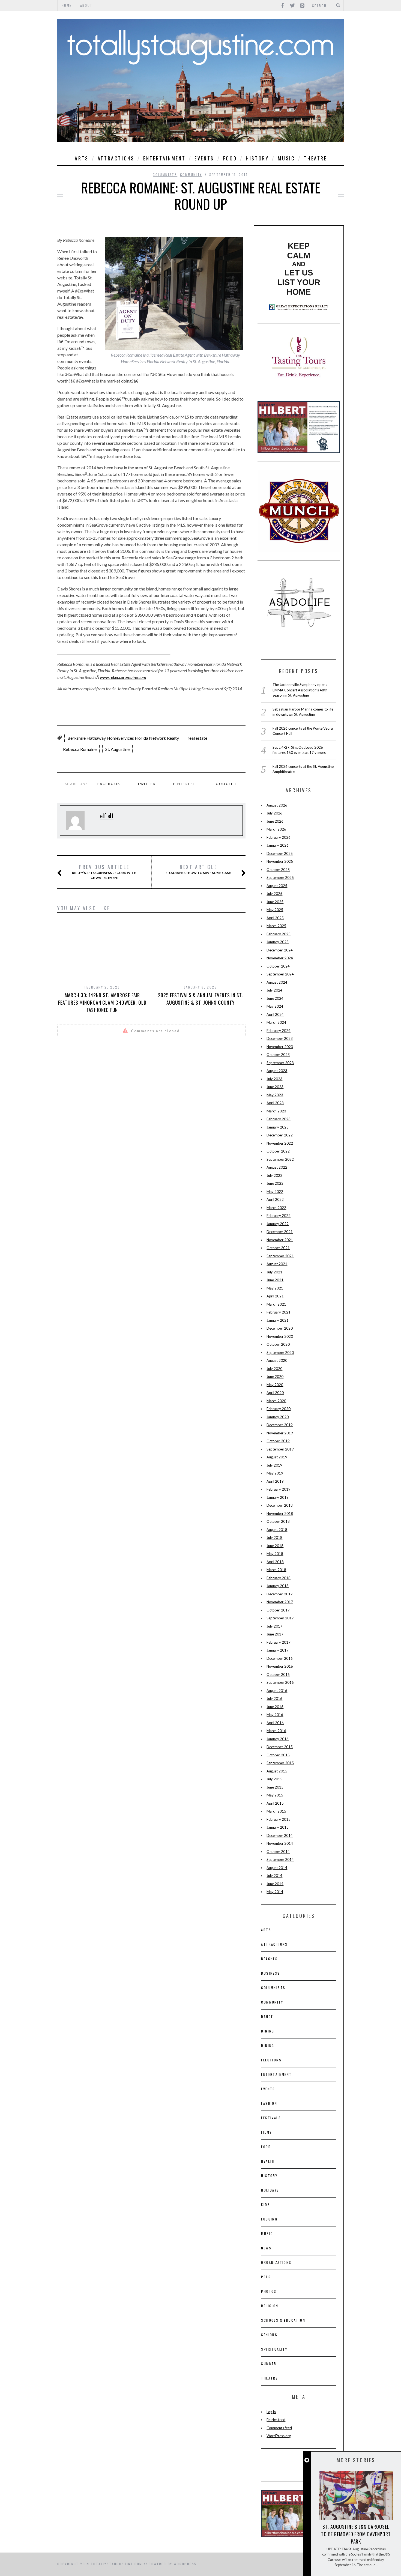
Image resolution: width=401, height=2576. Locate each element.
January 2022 (278, 1224)
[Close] (307, 2460)
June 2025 (275, 902)
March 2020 (276, 1401)
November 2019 (280, 1433)
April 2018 (275, 1562)
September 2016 (280, 1682)
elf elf (107, 816)
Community (191, 174)
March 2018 (276, 1570)
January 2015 (278, 1827)
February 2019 (279, 1489)
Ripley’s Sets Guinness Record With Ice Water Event (104, 872)
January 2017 (278, 1650)
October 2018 (278, 1521)
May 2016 (275, 1715)
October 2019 (278, 1441)
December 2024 (280, 950)
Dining (268, 2031)
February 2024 (279, 1031)
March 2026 (276, 829)
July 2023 (274, 1079)
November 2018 (280, 1514)
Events (204, 158)
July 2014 (274, 1876)
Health (268, 2161)
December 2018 (280, 1505)
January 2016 (278, 1739)
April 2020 (275, 1393)
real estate (197, 738)
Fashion (269, 2103)
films (267, 2132)
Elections (271, 2060)
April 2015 (275, 1803)
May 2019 (275, 1473)
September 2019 (280, 1449)
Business (270, 1973)
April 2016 (275, 1723)
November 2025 (280, 861)
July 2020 (274, 1369)
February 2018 (279, 1578)
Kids (266, 2205)
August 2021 (277, 1264)
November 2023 (280, 1047)
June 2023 (275, 1087)
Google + (227, 784)
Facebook (109, 784)
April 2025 (275, 918)
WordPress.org (279, 2436)
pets (266, 2277)
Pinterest (184, 784)
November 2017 (280, 1602)
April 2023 (275, 1103)
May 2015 (275, 1795)
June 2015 (275, 1787)
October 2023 (278, 1055)
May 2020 (275, 1385)
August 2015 (277, 1771)
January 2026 (278, 845)
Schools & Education (283, 2320)
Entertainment (164, 158)
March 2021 (276, 1304)
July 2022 (274, 1175)
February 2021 (279, 1312)
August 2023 (277, 1071)
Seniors (269, 2335)
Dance (267, 2017)
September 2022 (280, 1159)
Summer (269, 2364)
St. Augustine (117, 749)
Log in (271, 2412)
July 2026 (274, 813)
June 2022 (275, 1183)
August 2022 (277, 1167)
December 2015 (280, 1747)
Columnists (165, 174)
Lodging (269, 2219)
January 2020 (278, 1417)
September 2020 (280, 1353)
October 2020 (278, 1344)
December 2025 (280, 853)
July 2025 (274, 894)
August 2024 (277, 982)
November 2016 (280, 1666)
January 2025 (278, 942)
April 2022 (275, 1199)
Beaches (269, 1959)
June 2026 (275, 821)
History (257, 158)
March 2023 (276, 1111)
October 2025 (278, 870)
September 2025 (280, 877)
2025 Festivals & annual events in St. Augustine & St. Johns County (200, 999)
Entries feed (276, 2420)
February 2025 (279, 934)
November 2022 (280, 1143)
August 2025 (277, 886)
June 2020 (275, 1377)
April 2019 (275, 1481)
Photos (269, 2291)
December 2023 (280, 1038)
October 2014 (278, 1852)
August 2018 (277, 1530)
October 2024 (278, 966)
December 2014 (280, 1835)
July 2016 (274, 1699)
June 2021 (275, 1280)
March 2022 (276, 1208)
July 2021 (274, 1272)
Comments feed (279, 2428)
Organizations (276, 2262)
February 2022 (279, 1216)
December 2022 (280, 1135)
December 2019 (280, 1425)
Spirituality (274, 2349)
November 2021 (280, 1240)
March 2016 (276, 1731)
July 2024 (274, 990)
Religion (270, 2306)
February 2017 (279, 1642)
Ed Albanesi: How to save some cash (198, 869)
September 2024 (280, 974)
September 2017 (280, 1618)
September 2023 (280, 1063)
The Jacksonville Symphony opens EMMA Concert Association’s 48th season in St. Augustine (300, 690)
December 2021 (280, 1232)
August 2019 (277, 1457)
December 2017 (280, 1594)
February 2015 (279, 1819)
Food (230, 158)
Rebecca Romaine (80, 749)
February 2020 (279, 1409)
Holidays (270, 2190)
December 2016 (280, 1658)
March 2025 (276, 926)
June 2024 (275, 998)
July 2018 (274, 1538)
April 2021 (275, 1296)
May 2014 (275, 1892)
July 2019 (274, 1465)
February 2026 (279, 837)
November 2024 (280, 958)
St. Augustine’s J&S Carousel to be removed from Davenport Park (356, 2534)
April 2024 (275, 1014)
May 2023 (275, 1095)
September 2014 (280, 1859)
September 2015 (280, 1763)
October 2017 (278, 1610)
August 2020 (277, 1360)
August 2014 (277, 1868)
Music (286, 158)
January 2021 (278, 1320)
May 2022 (275, 1192)
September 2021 (280, 1256)
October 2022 (278, 1151)
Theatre (315, 158)
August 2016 (277, 1691)
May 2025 (275, 910)
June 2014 (275, 1884)
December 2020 (280, 1328)
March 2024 (276, 1022)
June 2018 (275, 1546)
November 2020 (280, 1336)
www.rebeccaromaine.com (123, 677)
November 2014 (280, 1843)
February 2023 (279, 1119)
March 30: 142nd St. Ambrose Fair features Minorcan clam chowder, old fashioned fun (102, 1002)
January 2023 (278, 1127)
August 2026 (277, 805)
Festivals (271, 2118)
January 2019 (278, 1497)
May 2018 (275, 1554)
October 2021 (278, 1248)
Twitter (147, 784)
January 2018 (278, 1586)
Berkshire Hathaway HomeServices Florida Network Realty (123, 738)
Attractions (116, 158)
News (266, 2248)
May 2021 (275, 1288)
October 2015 (278, 1755)
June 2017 (275, 1634)
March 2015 (276, 1811)
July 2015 (274, 1779)
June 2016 (275, 1707)
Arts (82, 158)
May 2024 (275, 1006)
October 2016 (278, 1674)
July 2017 (274, 1626)
